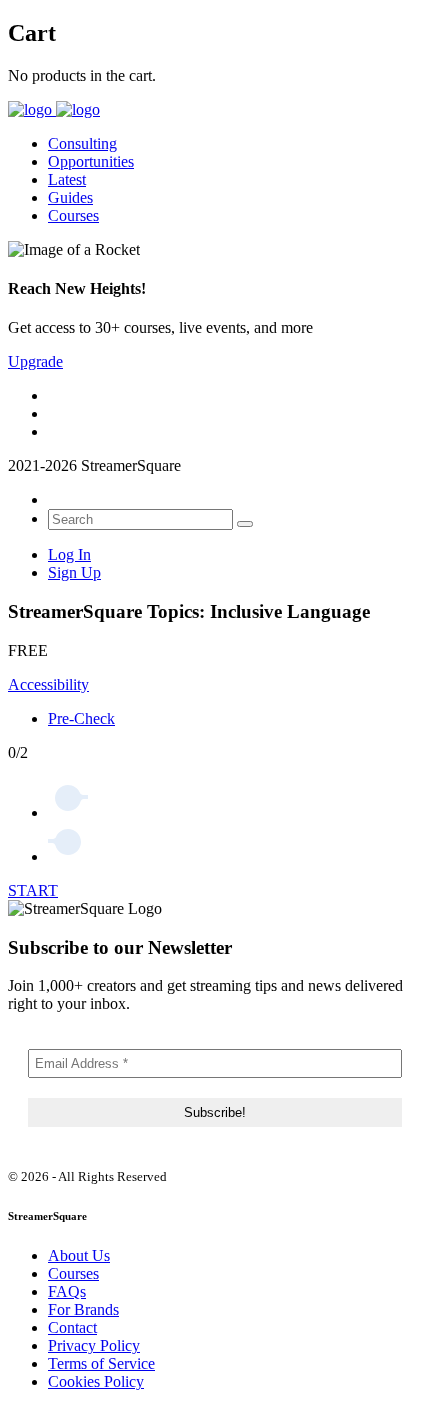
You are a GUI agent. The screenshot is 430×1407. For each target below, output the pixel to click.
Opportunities (91, 161)
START (33, 890)
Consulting (82, 143)
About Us (79, 1255)
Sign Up (74, 572)
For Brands (83, 1309)
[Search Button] (245, 524)
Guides (70, 197)
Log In (69, 554)
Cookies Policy (96, 1381)
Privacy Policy (94, 1345)
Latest (67, 179)
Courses (73, 215)
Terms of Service (101, 1363)
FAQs (67, 1291)
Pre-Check (81, 718)
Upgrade (35, 361)
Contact (72, 1327)
